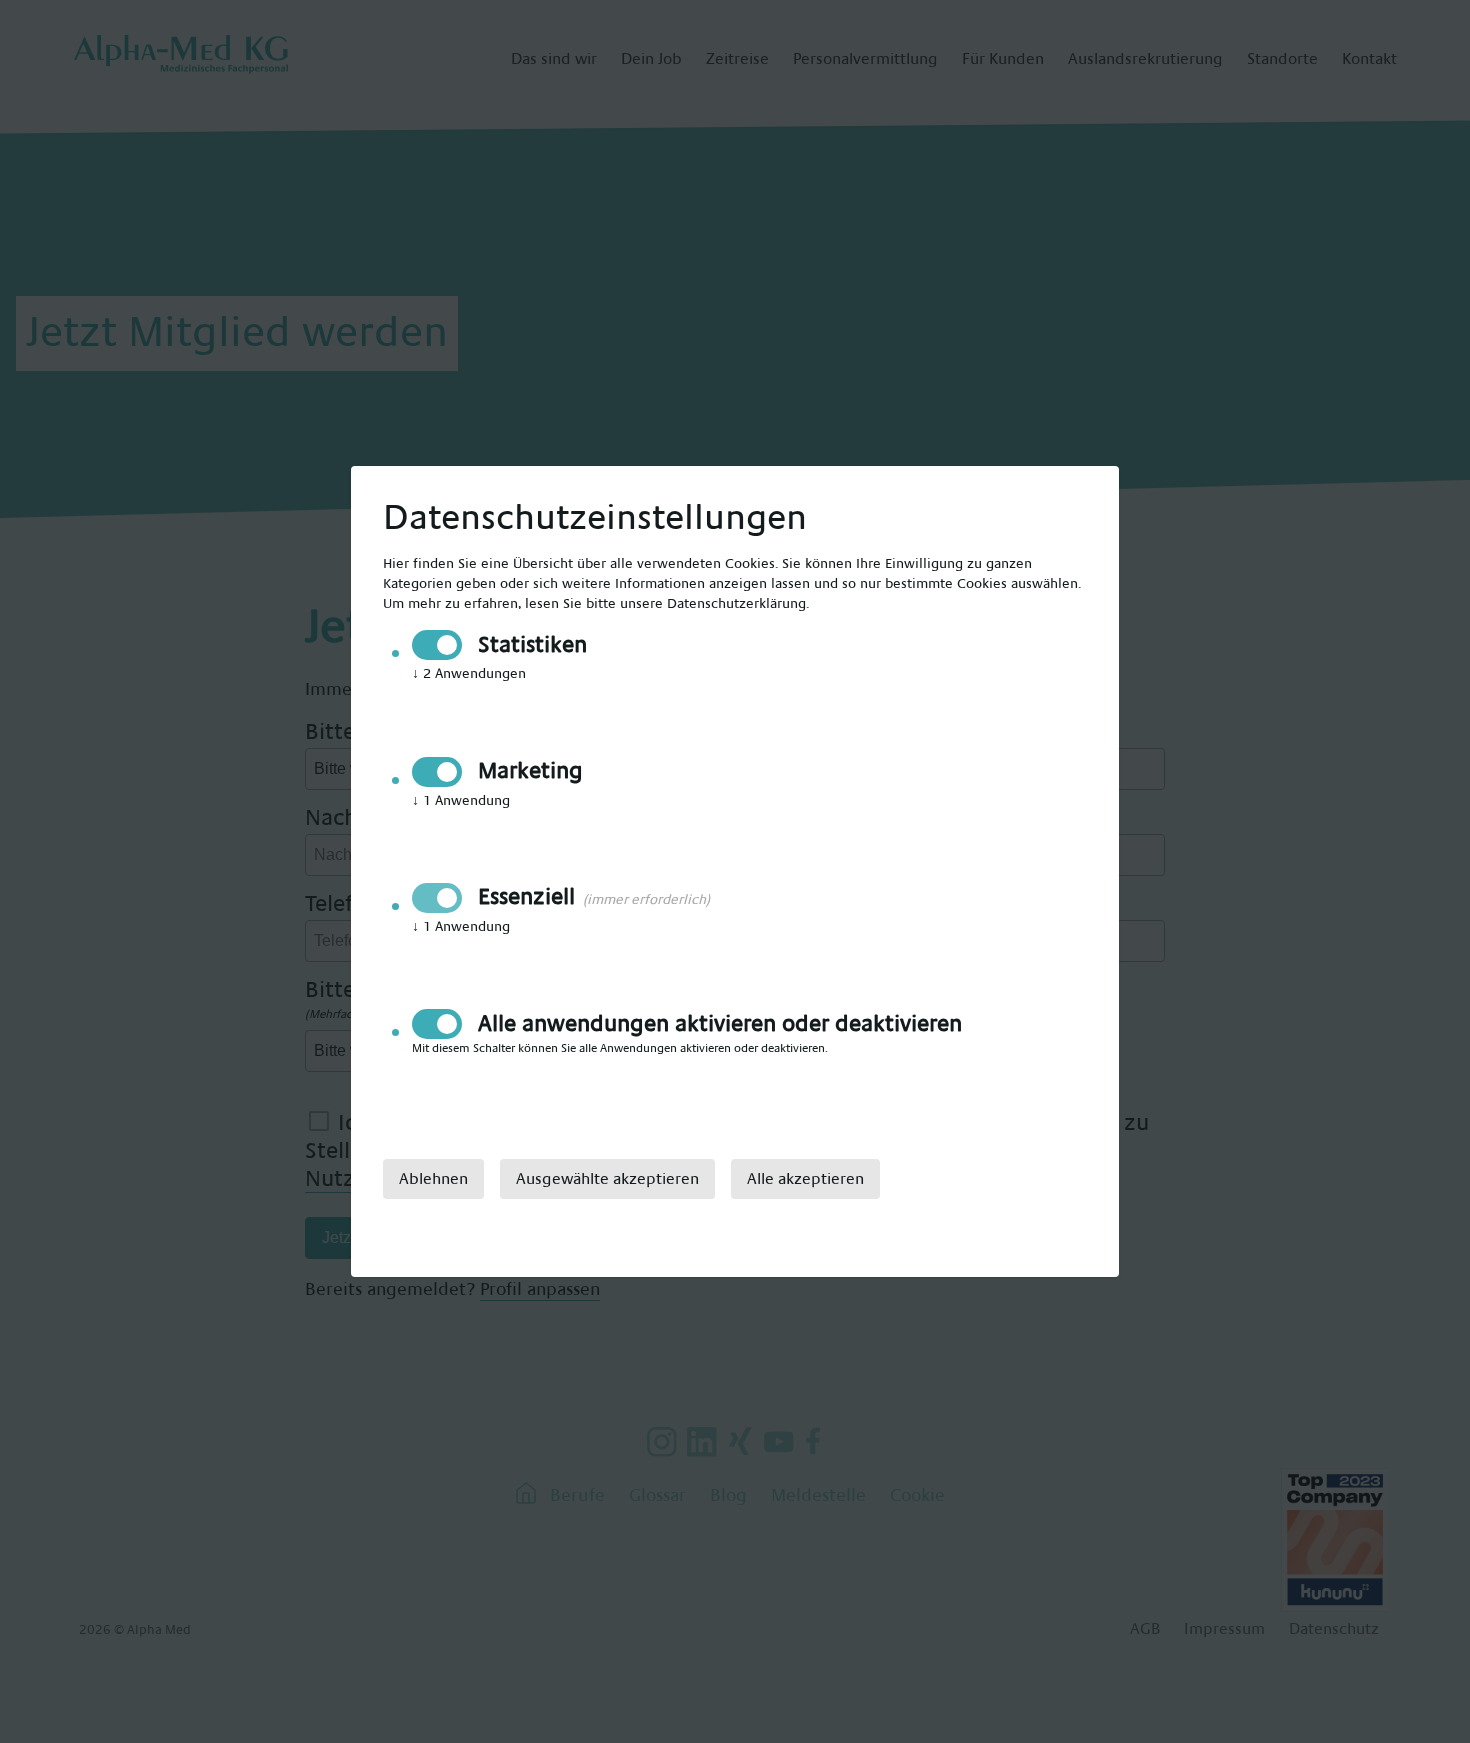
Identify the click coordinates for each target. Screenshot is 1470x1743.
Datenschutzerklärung (736, 604)
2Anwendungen (469, 674)
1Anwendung (461, 801)
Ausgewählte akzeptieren (607, 1179)
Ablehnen (433, 1179)
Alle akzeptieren (805, 1179)
